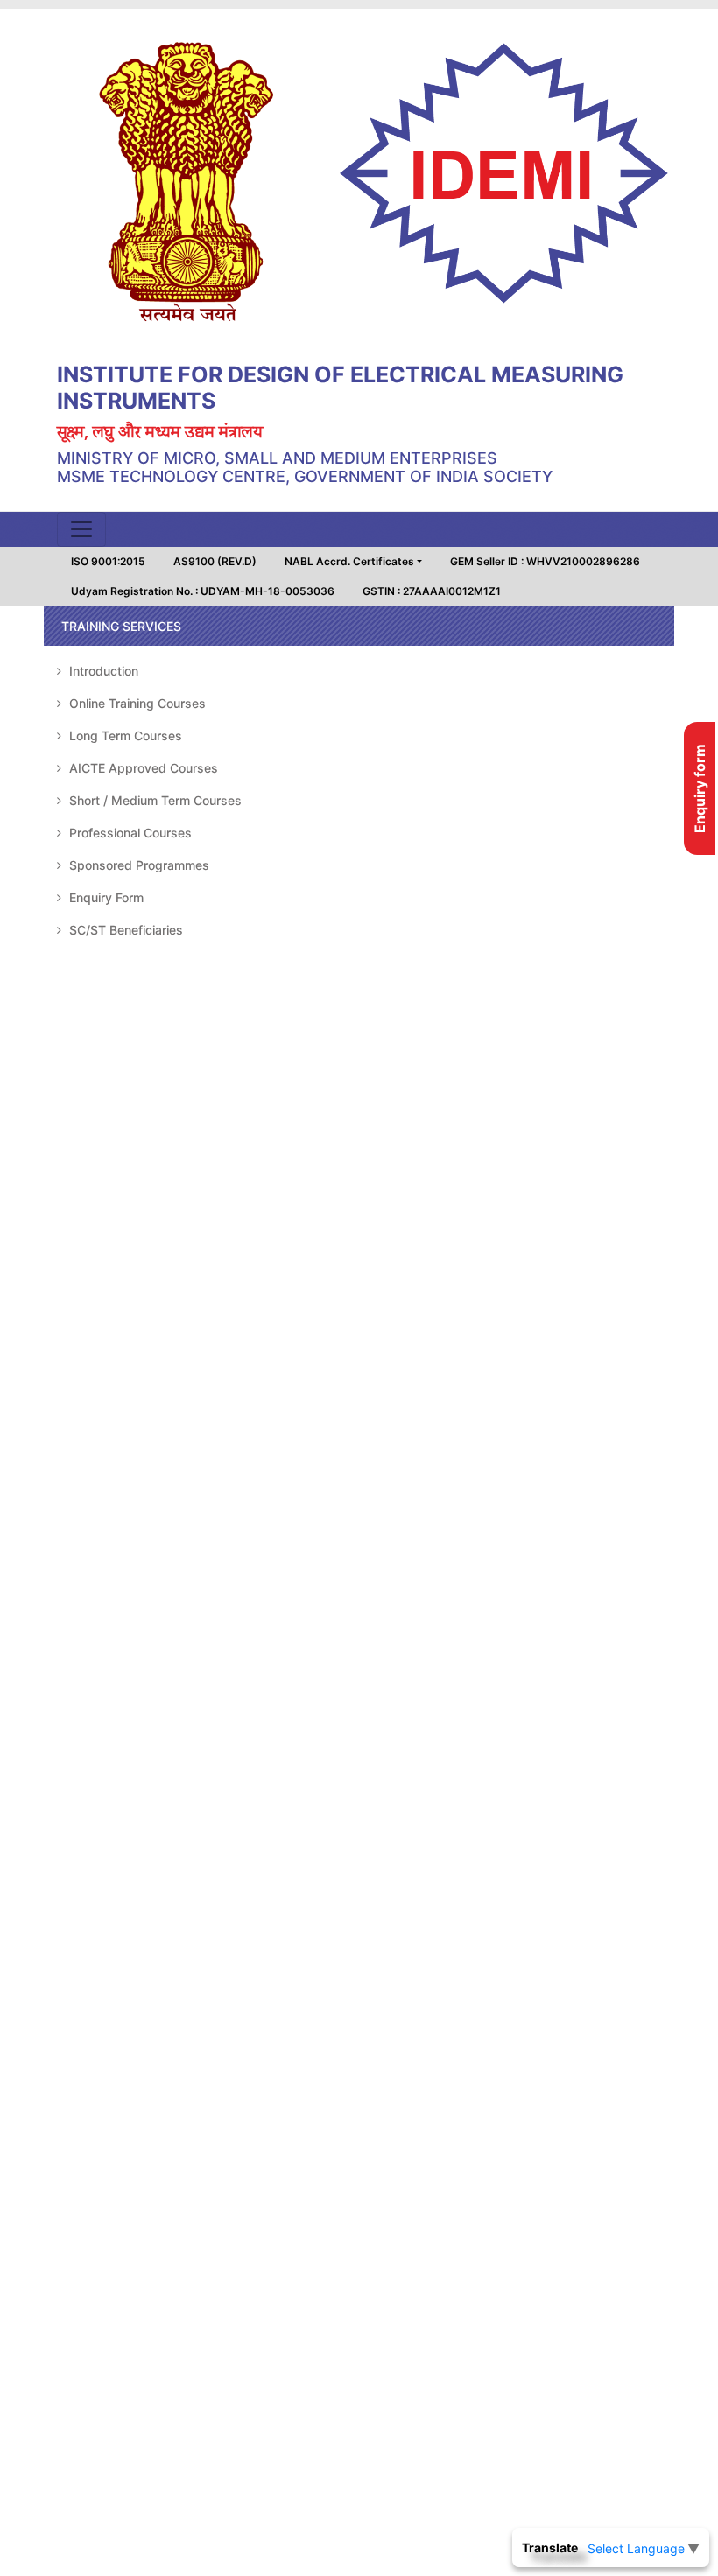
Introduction (102, 671)
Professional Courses (129, 833)
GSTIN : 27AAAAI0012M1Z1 (432, 591)
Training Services (121, 626)
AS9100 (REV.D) (215, 561)
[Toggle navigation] (81, 529)
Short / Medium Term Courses (154, 800)
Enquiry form (700, 788)
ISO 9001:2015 (108, 561)
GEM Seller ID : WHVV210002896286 (545, 561)
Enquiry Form (105, 897)
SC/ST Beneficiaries (124, 930)
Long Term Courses (124, 735)
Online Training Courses (136, 703)
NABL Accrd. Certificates (349, 561)
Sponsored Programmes (137, 865)
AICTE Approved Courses (142, 768)
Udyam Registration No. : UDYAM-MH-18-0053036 (203, 591)
